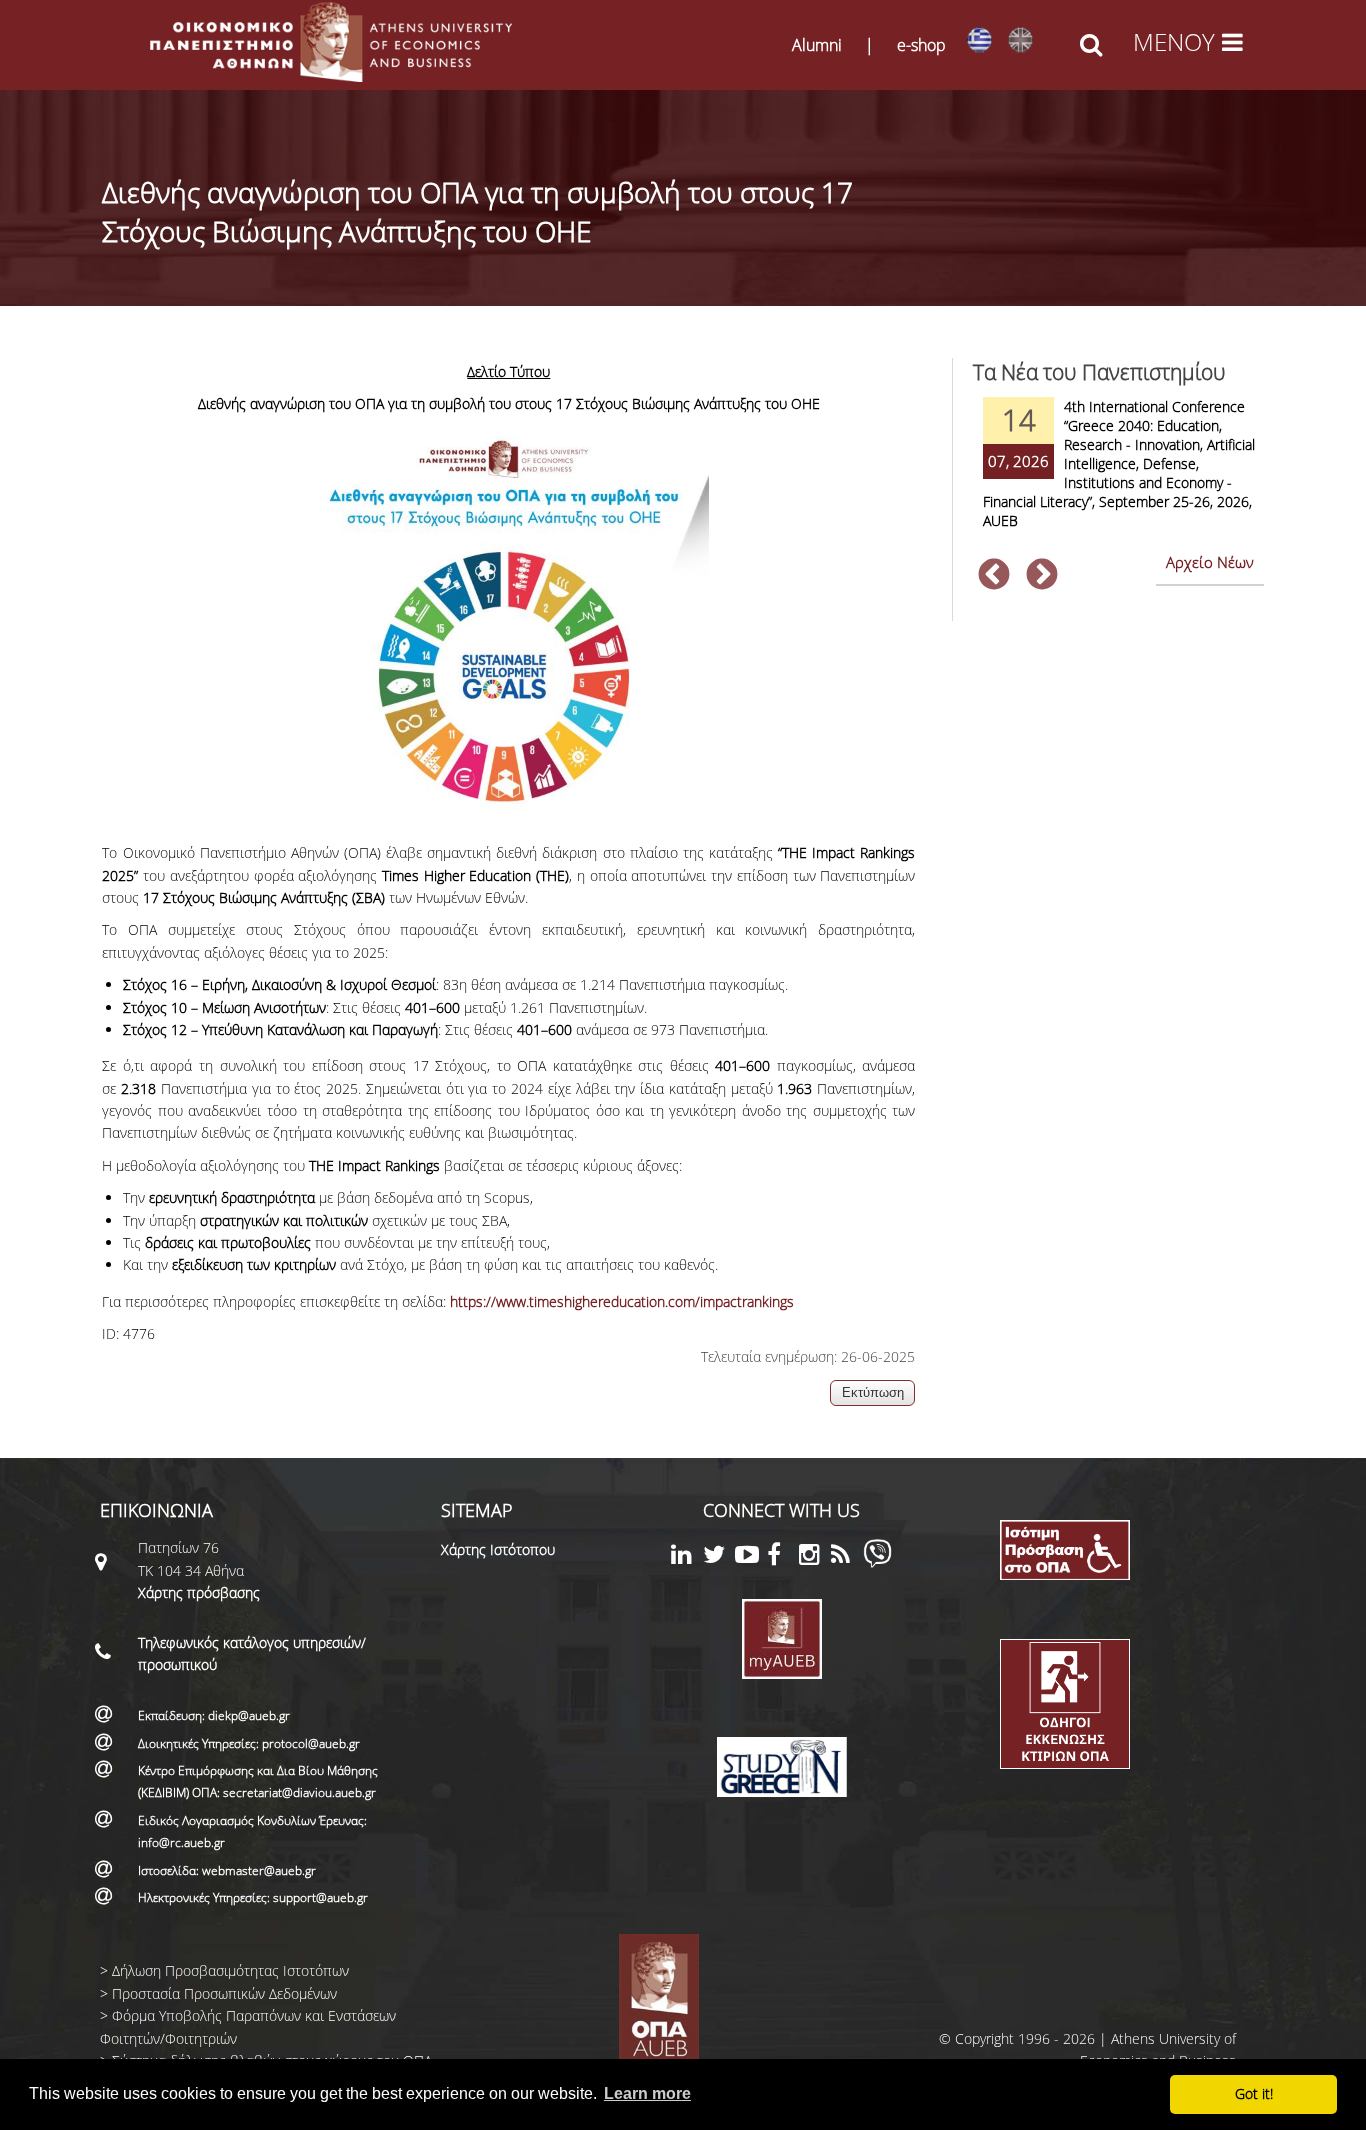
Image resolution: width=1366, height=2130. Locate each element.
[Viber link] (877, 1562)
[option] (1118, 476)
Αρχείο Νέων (1210, 562)
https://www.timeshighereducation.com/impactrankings (622, 1301)
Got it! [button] (1254, 2093)
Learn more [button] (647, 2093)
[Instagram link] (815, 1557)
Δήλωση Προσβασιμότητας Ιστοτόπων (230, 1970)
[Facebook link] (783, 1557)
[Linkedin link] (687, 1557)
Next (1042, 576)
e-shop (921, 45)
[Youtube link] (751, 1557)
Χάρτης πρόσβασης (199, 1592)
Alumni (817, 45)
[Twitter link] (719, 1557)
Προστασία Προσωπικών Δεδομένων (224, 1993)
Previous (994, 576)
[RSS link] (847, 1557)
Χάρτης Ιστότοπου (498, 1549)
